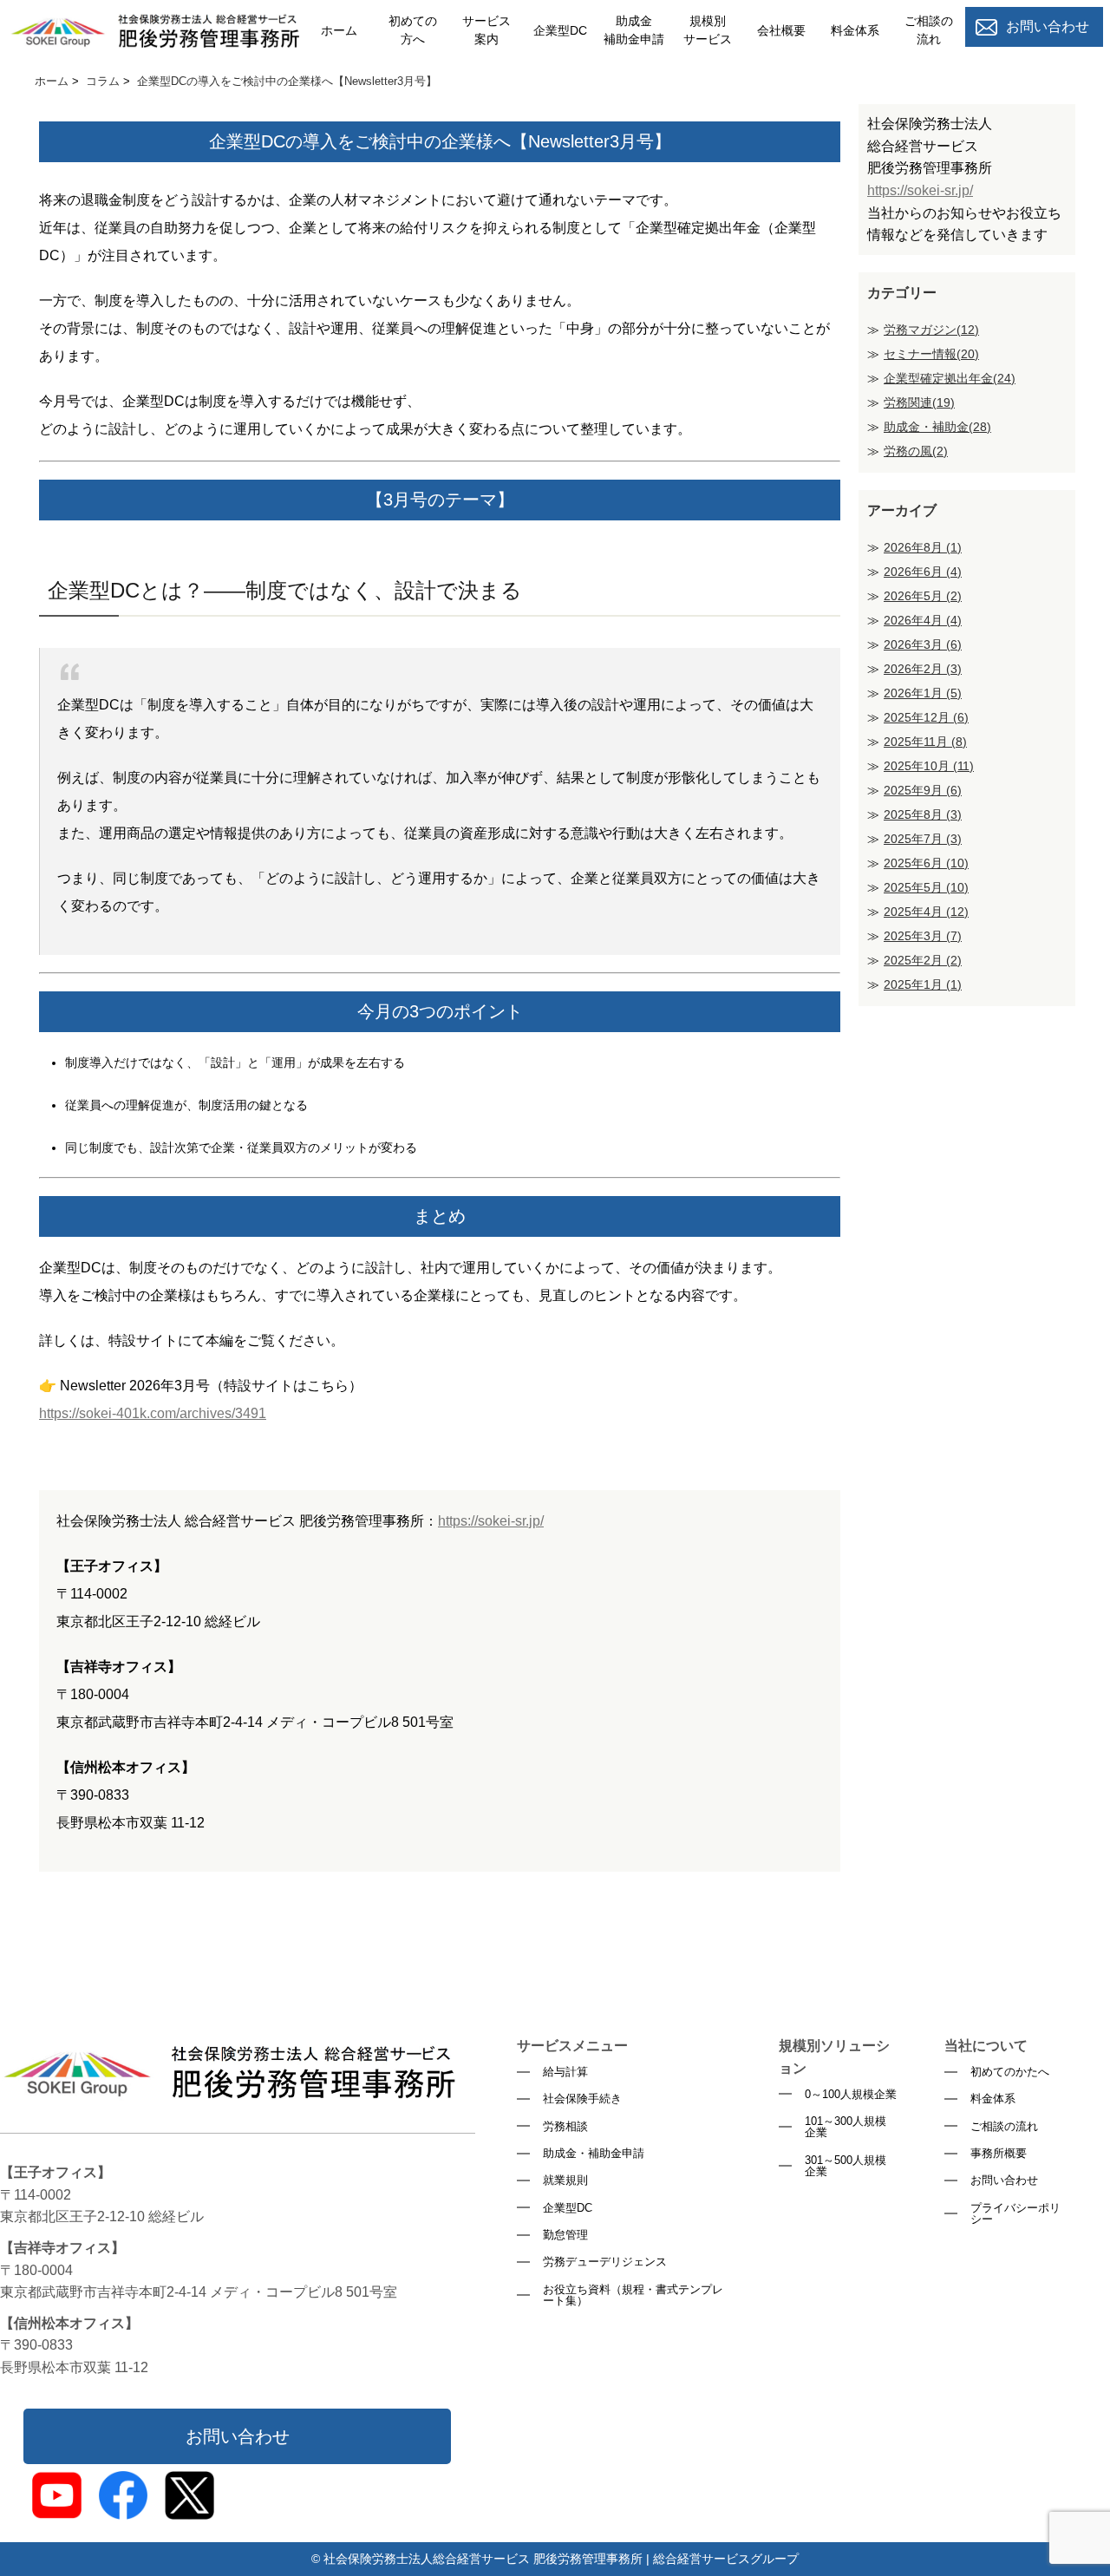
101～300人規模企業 (846, 2127)
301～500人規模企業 (846, 2166)
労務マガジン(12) (931, 330)
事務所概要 (999, 2153)
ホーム (339, 30)
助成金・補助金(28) (937, 427)
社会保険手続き (582, 2099)
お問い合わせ (238, 2436)
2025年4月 (926, 912)
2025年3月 (923, 936)
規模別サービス (708, 30)
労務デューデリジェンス (605, 2262)
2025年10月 (929, 766)
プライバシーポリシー (1015, 2214)
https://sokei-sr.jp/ (491, 1521)
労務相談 (565, 2126)
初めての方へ (413, 30)
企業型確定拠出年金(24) (950, 378)
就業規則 (565, 2180)
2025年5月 (926, 887)
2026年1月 (923, 693)
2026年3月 (923, 644)
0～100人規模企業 (851, 2094)
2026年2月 (923, 669)
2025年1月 (923, 984)
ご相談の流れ (929, 30)
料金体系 (855, 30)
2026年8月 (923, 547)
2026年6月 (923, 572)
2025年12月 (926, 717)
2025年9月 (923, 790)
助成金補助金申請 (634, 30)
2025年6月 (926, 863)
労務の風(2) (916, 451)
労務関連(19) (919, 402)
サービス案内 (486, 30)
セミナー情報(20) (931, 354)
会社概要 (781, 30)
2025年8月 (923, 814)
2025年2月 (923, 960)
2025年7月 (923, 839)
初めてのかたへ (1010, 2072)
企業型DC (560, 30)
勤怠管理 (565, 2235)
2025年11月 (925, 742)
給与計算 (565, 2072)
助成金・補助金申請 (594, 2153)
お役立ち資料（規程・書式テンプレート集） (633, 2295)
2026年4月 (923, 620)
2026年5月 (923, 596)
